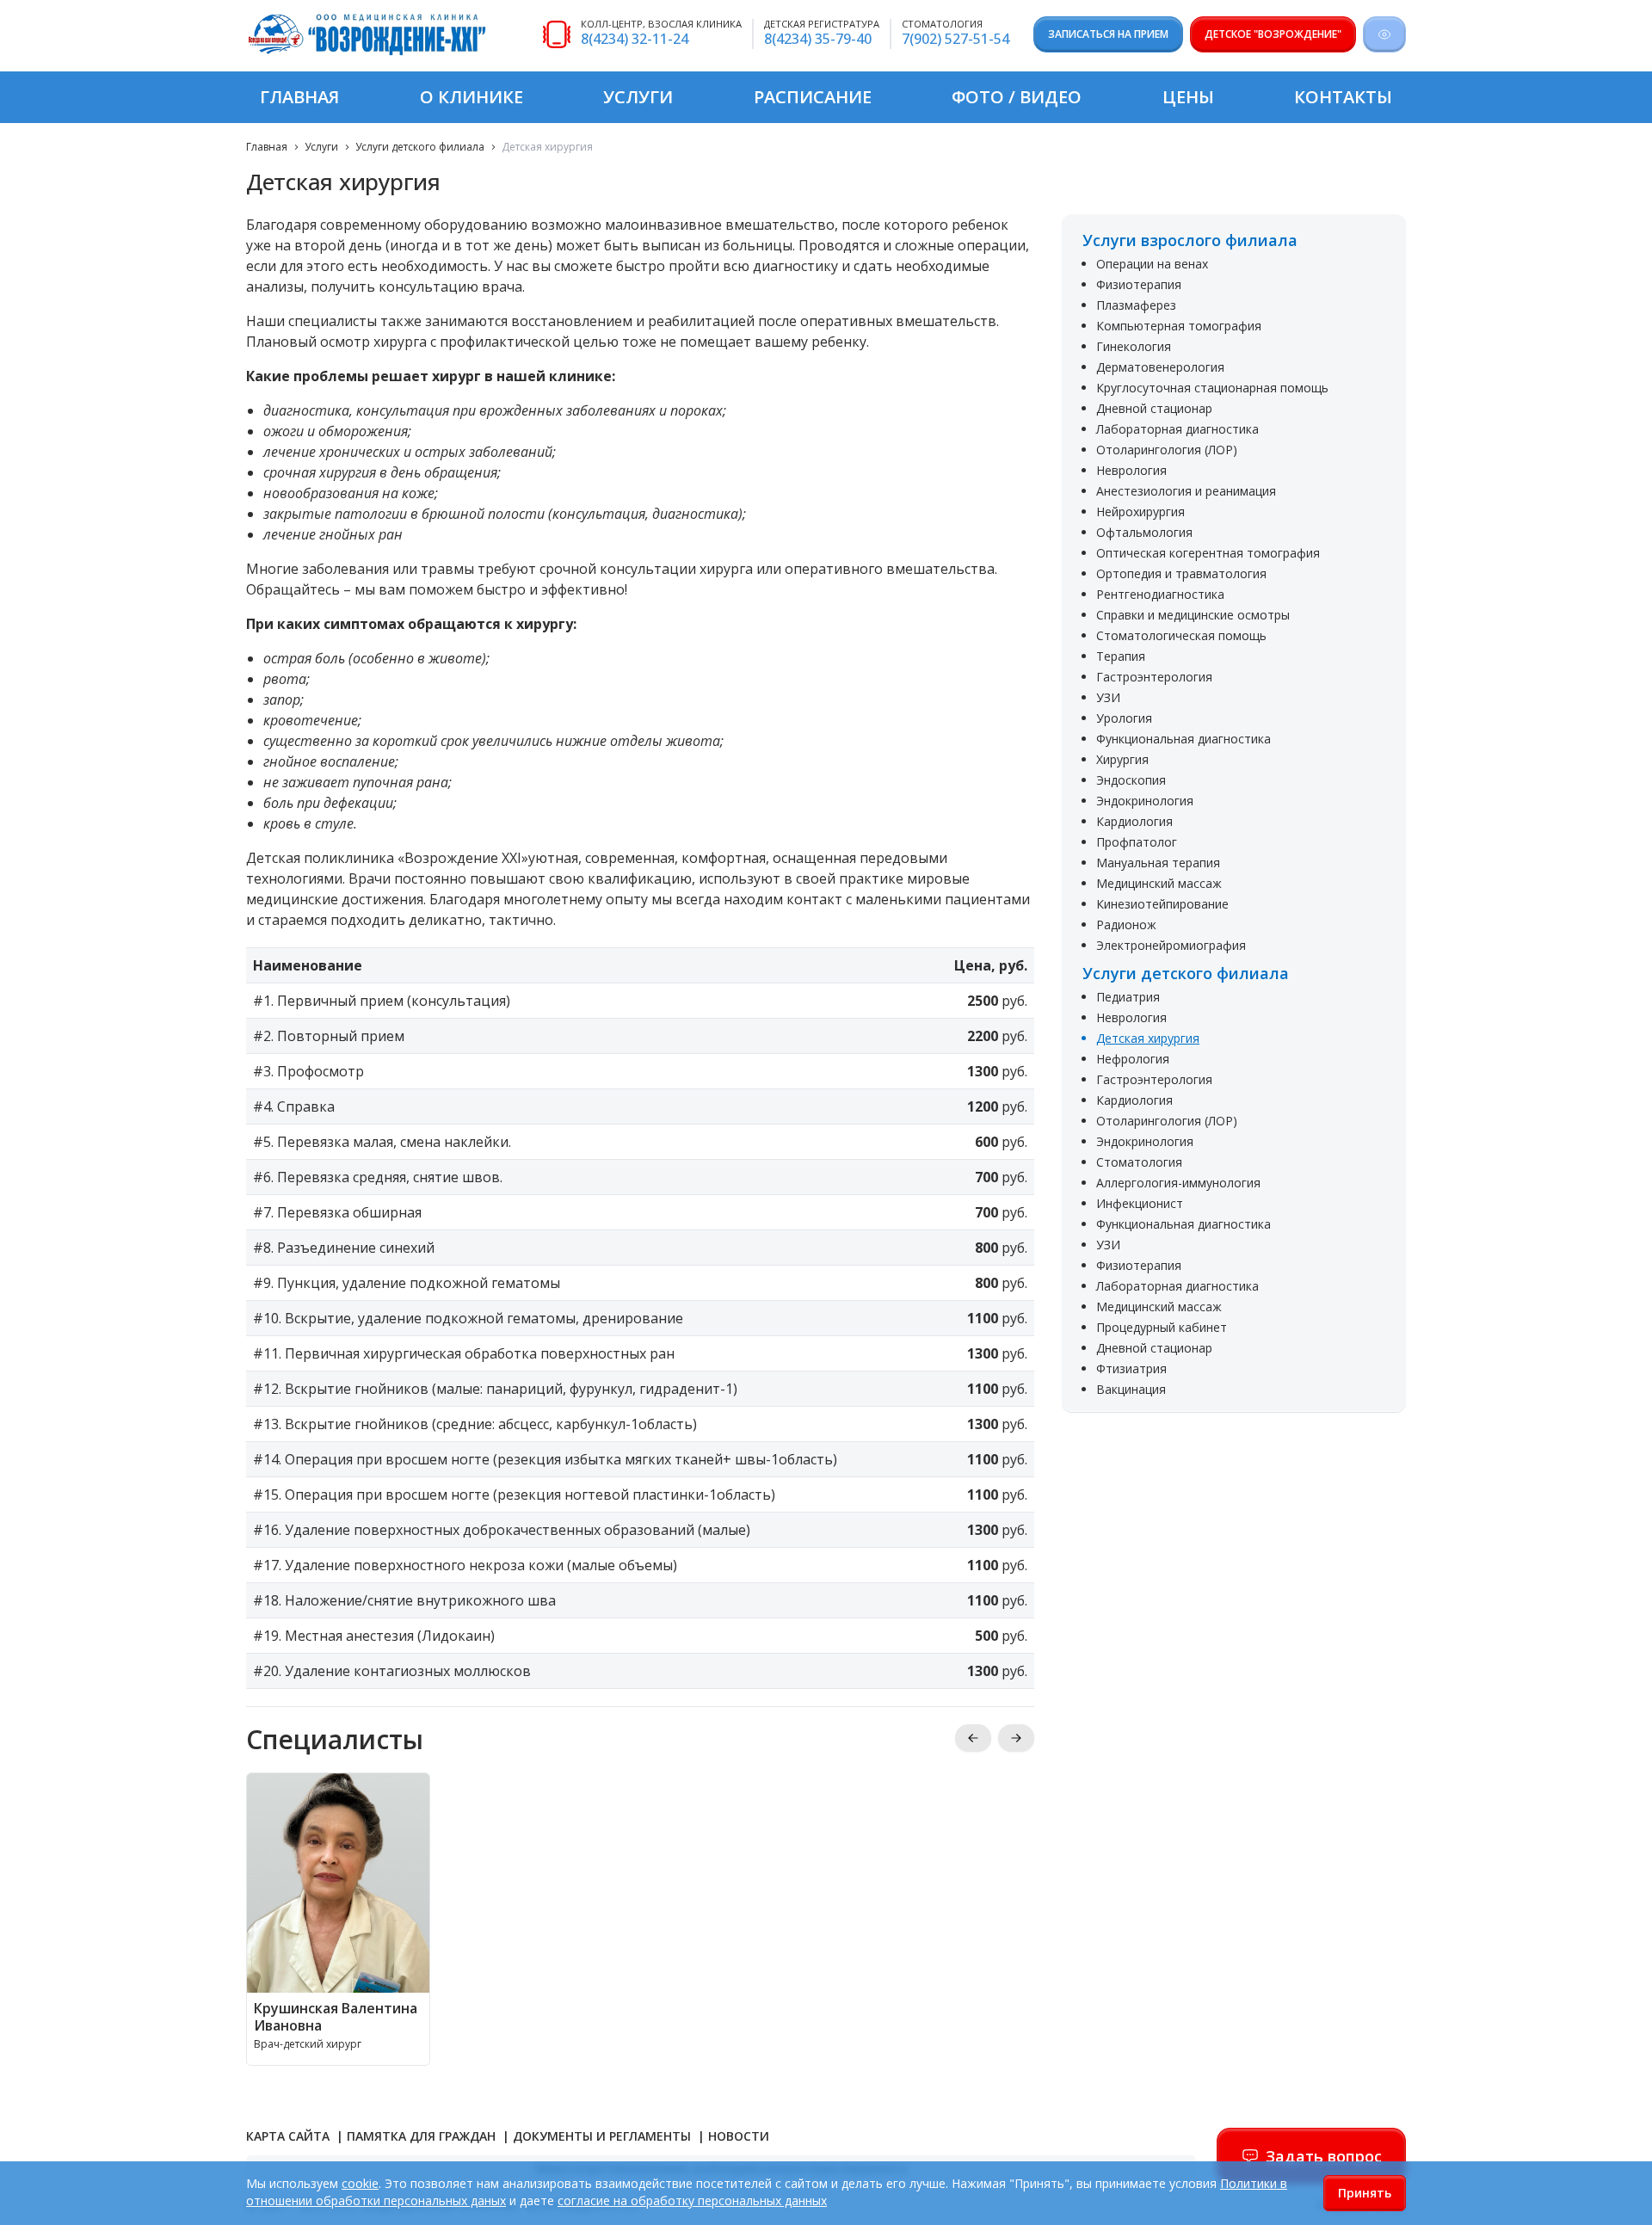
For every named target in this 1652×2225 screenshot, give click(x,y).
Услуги (638, 97)
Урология (1124, 718)
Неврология (1131, 470)
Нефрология (1133, 1059)
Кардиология (1134, 821)
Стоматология (1139, 1162)
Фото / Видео (1017, 97)
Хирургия (1122, 759)
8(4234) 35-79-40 (818, 39)
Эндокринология (1145, 801)
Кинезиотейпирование (1162, 904)
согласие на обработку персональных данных (692, 2200)
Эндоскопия (1131, 780)
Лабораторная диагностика (1177, 429)
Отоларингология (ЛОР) (1167, 450)
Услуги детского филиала (420, 147)
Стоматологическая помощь (1181, 635)
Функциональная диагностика (1184, 739)
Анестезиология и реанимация (1186, 491)
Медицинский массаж (1159, 883)
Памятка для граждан (423, 2136)
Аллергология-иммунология (1178, 1183)
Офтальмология (1144, 532)
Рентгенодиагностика (1160, 594)
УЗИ (1108, 697)
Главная (299, 97)
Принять (1365, 2193)
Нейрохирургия (1140, 512)
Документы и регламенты (604, 2136)
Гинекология (1134, 346)
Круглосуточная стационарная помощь (1212, 388)
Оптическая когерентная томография (1208, 553)
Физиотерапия (1139, 284)
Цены (1188, 97)
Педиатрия (1128, 997)
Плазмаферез (1136, 305)
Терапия (1121, 656)
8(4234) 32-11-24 (635, 39)
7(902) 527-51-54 (955, 39)
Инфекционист (1140, 1203)
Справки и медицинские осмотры (1193, 615)
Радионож (1126, 925)
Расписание (813, 97)
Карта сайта (290, 2136)
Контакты (1343, 97)
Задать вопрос (1324, 2156)
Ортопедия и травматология (1181, 573)
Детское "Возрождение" (1273, 34)
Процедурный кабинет (1162, 1327)
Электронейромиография (1171, 945)
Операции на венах (1152, 264)
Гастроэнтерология (1154, 677)
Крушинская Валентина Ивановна (336, 2017)
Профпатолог (1137, 842)
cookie (360, 2183)
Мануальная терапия (1158, 863)
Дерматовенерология (1160, 367)
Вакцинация (1131, 1389)
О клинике (472, 97)
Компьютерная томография (1179, 326)
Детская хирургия (1148, 1038)
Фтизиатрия (1131, 1368)
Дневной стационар (1154, 408)
